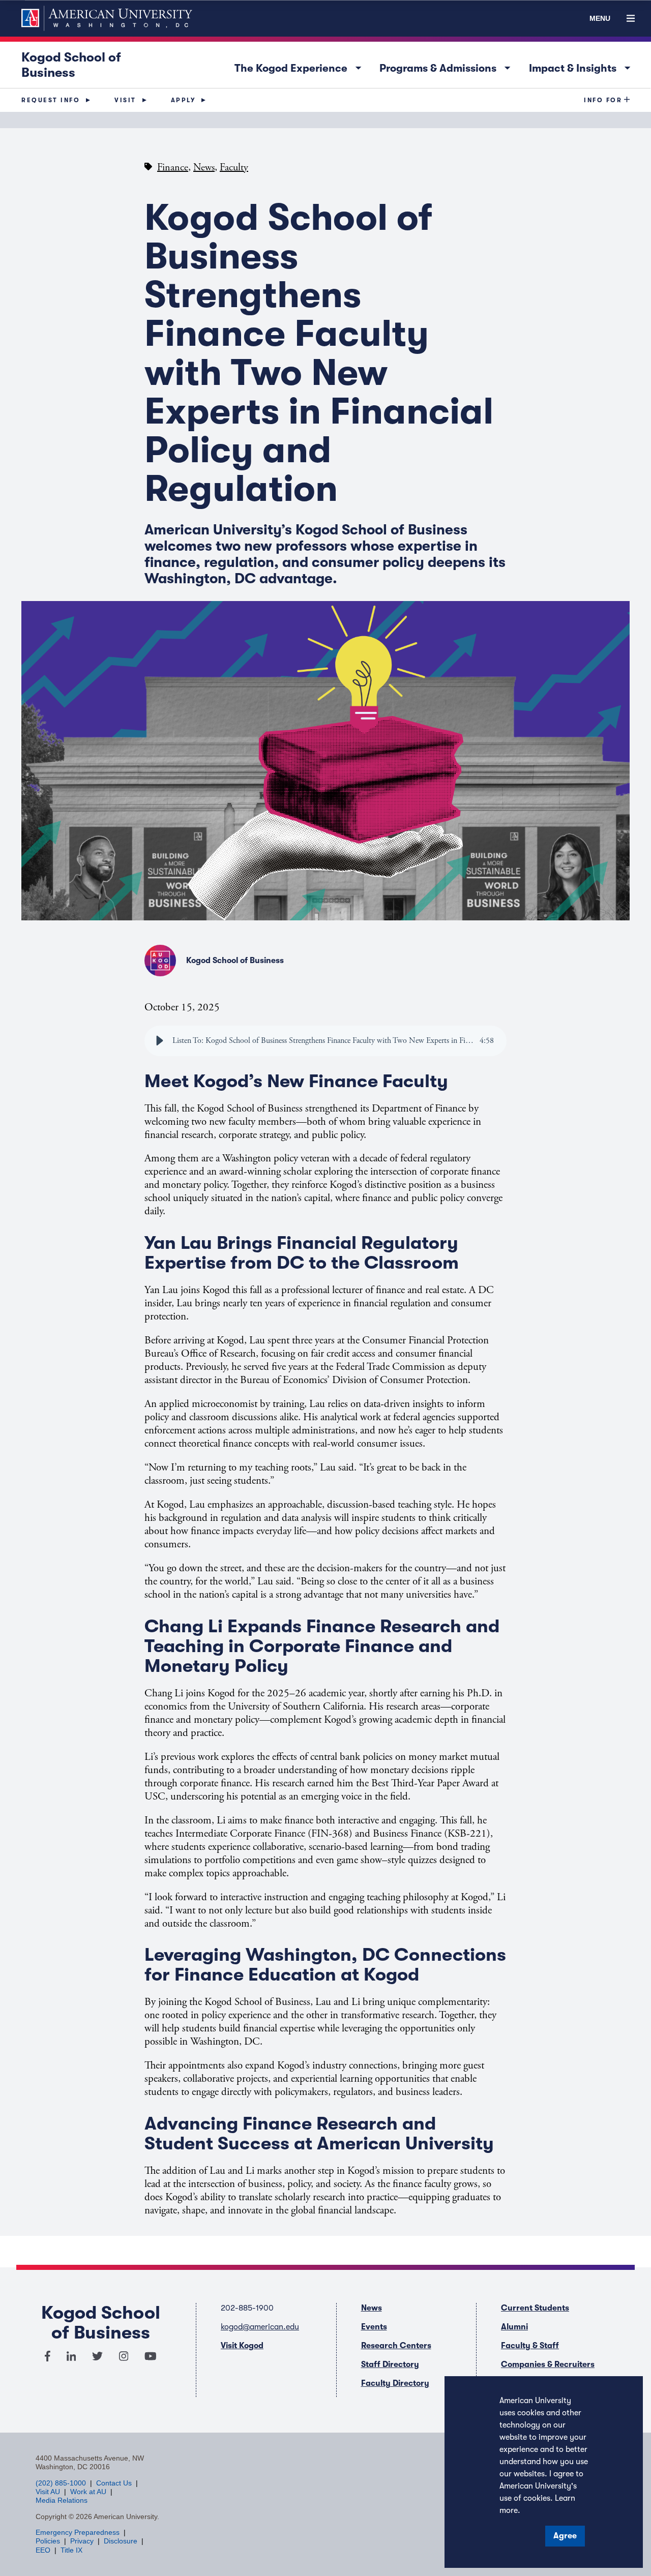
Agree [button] (565, 2536)
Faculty (234, 168)
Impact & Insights (582, 66)
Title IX (71, 2550)
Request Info (51, 100)
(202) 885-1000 (61, 2483)
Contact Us (114, 2483)
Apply (183, 100)
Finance (173, 168)
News (204, 168)
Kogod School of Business (71, 65)
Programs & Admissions (448, 66)
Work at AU (88, 2492)
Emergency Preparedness (78, 2532)
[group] (325, 1041)
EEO (43, 2550)
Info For (603, 100)
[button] (160, 1041)
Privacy (82, 2541)
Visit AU (48, 2492)
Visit (125, 100)
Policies (48, 2541)
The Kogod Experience (301, 66)
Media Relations (62, 2500)
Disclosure (121, 2541)
